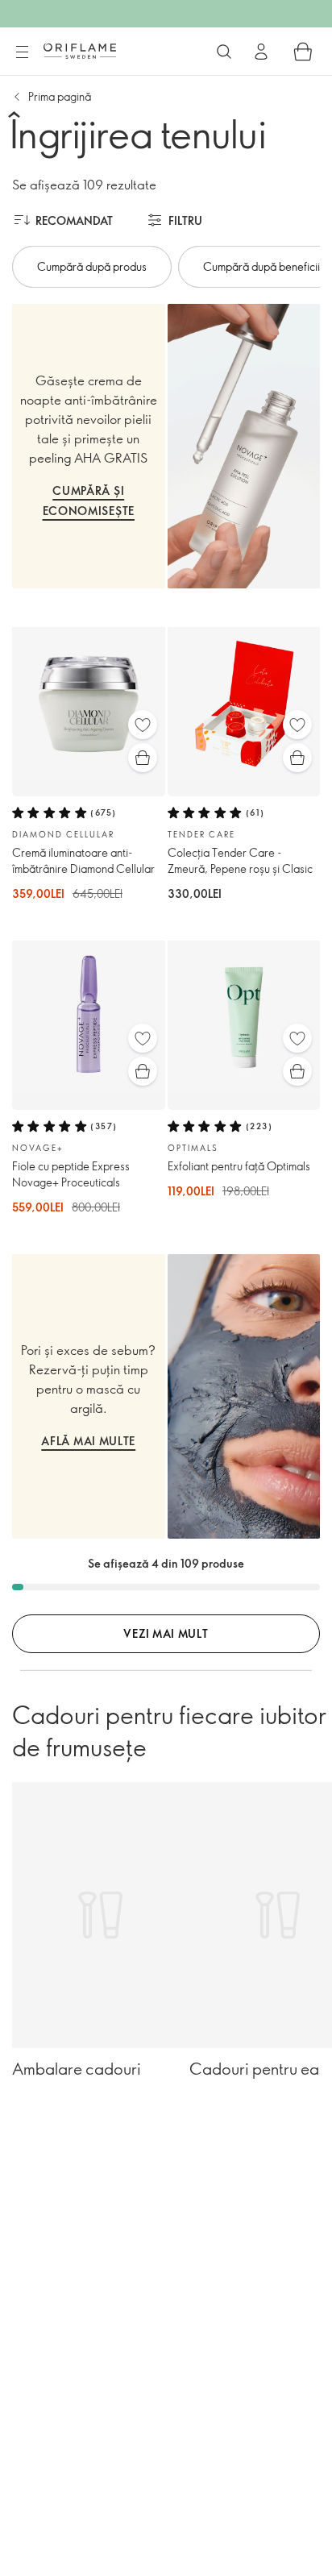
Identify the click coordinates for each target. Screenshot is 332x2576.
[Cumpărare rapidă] (143, 758)
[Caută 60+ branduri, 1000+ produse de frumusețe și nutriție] (224, 52)
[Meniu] (22, 52)
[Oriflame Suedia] (80, 51)
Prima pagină (60, 96)
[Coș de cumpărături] (303, 52)
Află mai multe (88, 1441)
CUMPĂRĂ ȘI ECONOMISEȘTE (89, 501)
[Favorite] (143, 725)
